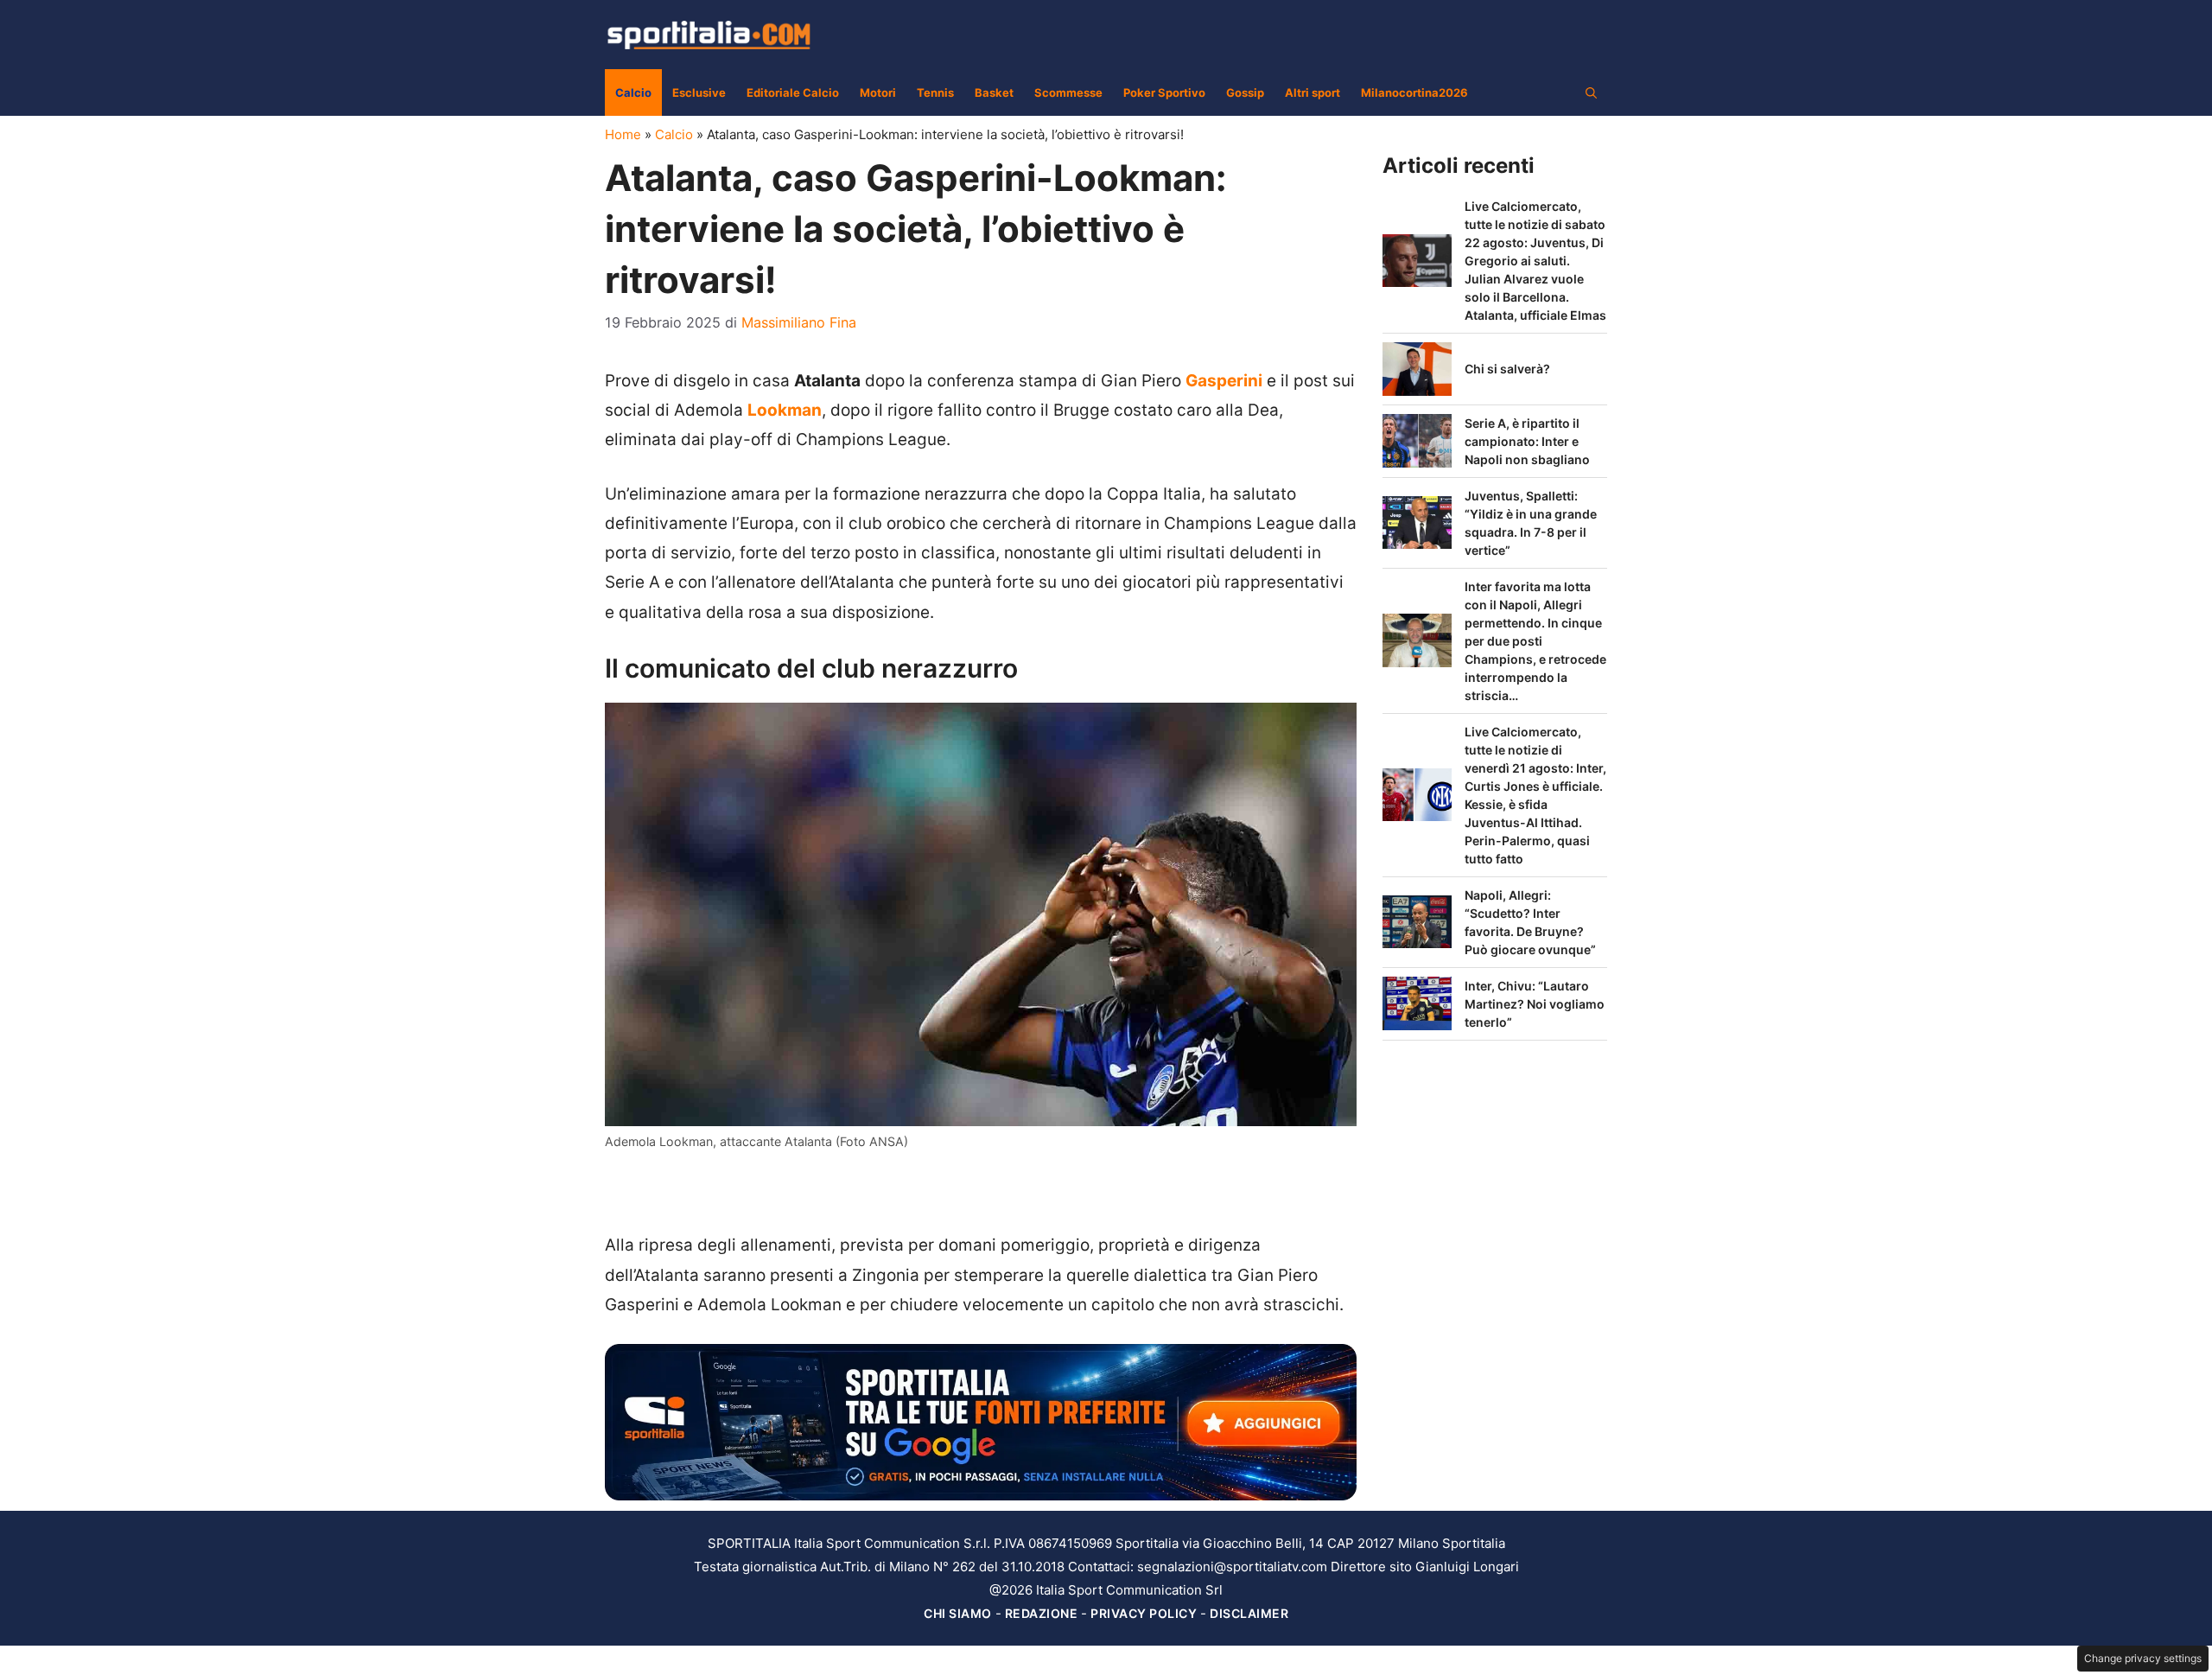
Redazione (1042, 1613)
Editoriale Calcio (793, 92)
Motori (878, 92)
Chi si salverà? (1507, 369)
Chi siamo (958, 1613)
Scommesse (1068, 92)
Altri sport (1313, 92)
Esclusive (699, 92)
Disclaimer (1249, 1613)
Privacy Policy (1144, 1613)
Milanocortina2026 (1414, 92)
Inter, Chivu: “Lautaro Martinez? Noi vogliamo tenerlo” (1535, 1004)
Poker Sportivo (1164, 92)
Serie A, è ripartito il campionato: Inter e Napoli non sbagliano (1527, 441)
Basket (994, 92)
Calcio (633, 92)
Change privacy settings (2143, 1658)
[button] (1591, 92)
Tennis (935, 92)
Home (623, 134)
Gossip (1245, 92)
